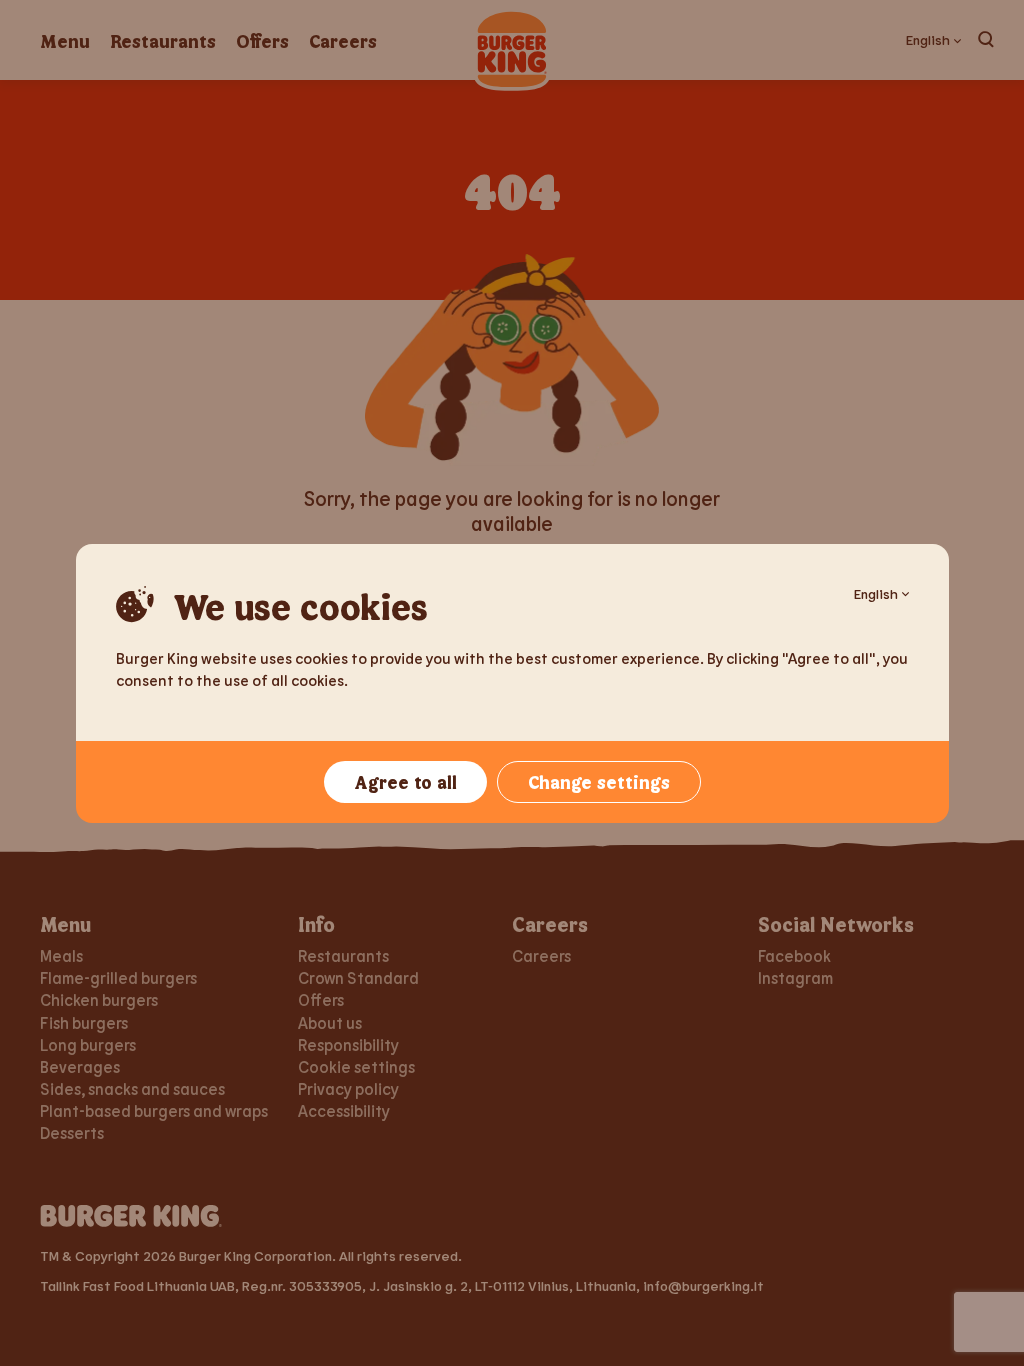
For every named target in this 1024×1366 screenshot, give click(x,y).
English (876, 593)
